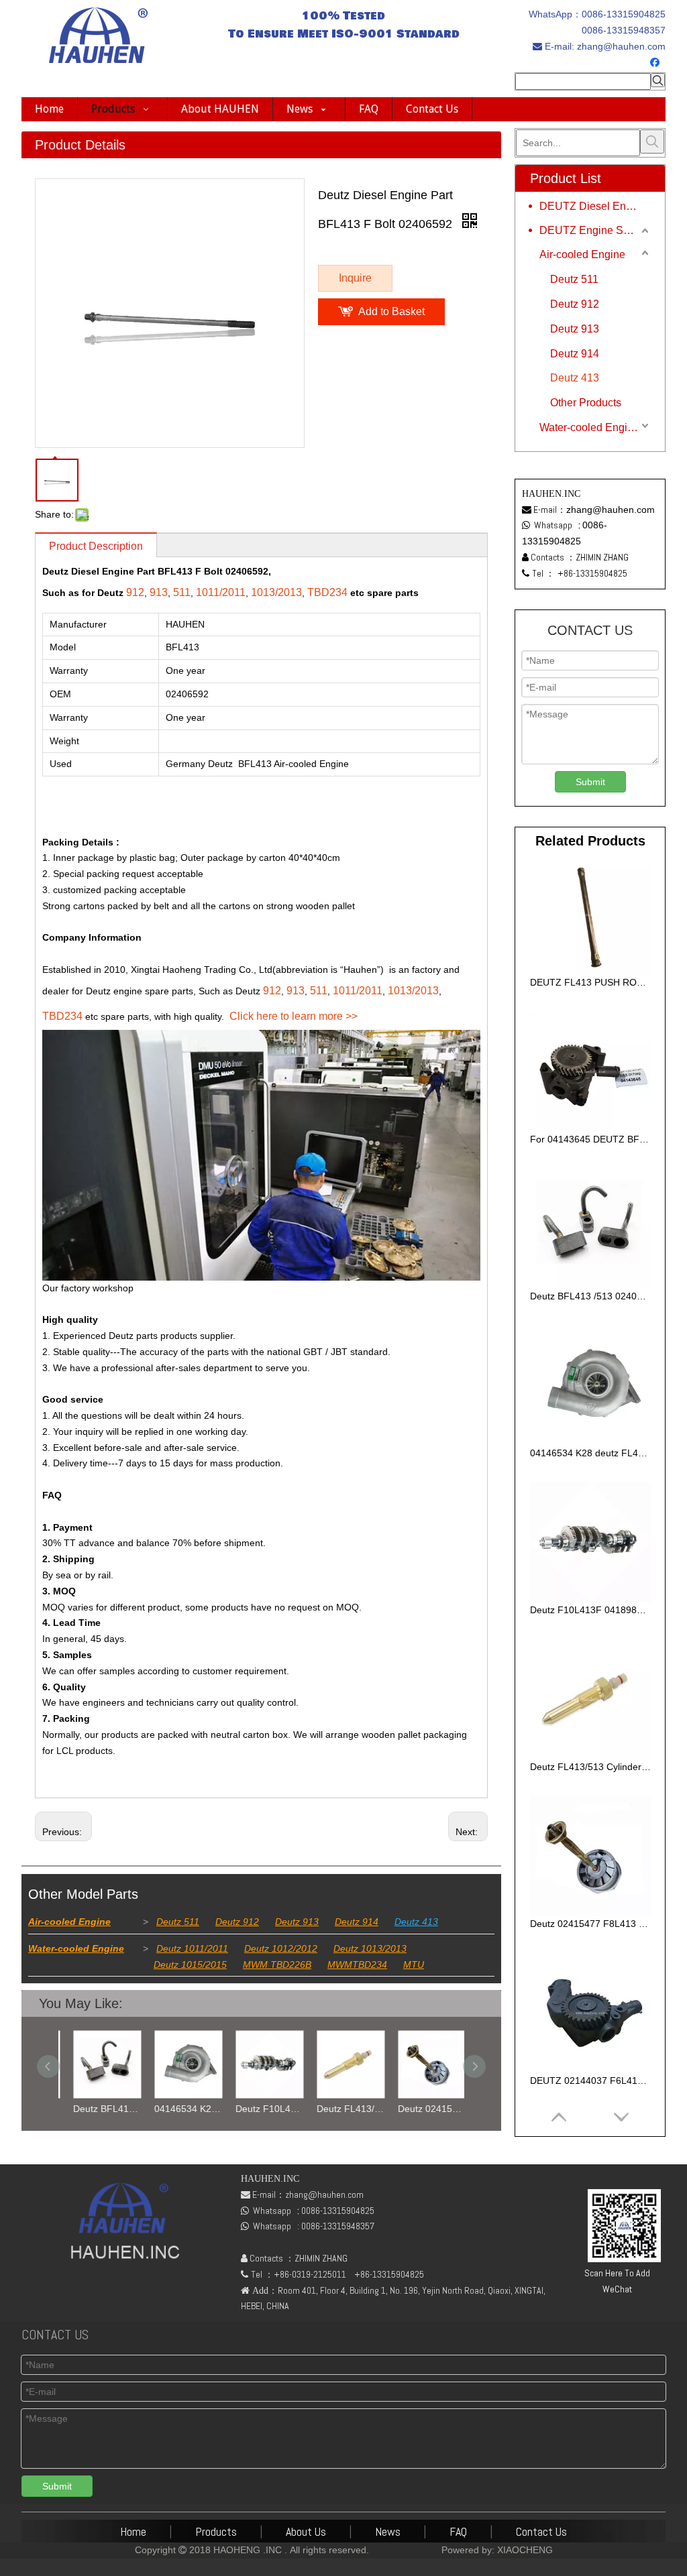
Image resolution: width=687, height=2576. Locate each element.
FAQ (458, 2531)
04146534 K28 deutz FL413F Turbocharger (180, 2109)
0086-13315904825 (624, 14)
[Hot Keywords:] (658, 80)
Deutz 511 (178, 1922)
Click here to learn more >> (294, 1016)
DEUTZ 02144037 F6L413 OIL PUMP (590, 2081)
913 (159, 592)
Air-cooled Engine (69, 1922)
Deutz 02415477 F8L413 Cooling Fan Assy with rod (424, 2109)
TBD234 (327, 592)
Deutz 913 (297, 1922)
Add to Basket (391, 311)
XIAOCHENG (525, 2550)
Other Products (586, 403)
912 (135, 592)
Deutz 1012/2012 (281, 1948)
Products (216, 2531)
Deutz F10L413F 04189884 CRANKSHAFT (261, 2109)
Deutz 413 (416, 1922)
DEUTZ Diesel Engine (593, 206)
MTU (414, 1965)
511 (182, 592)
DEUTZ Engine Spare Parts (595, 230)
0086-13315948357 (624, 30)
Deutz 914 (357, 1922)
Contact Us (541, 2531)
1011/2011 (221, 592)
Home (133, 2531)
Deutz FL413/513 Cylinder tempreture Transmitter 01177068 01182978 (342, 2109)
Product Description (96, 546)
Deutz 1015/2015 (190, 1965)
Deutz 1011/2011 (192, 1948)
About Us (306, 2531)
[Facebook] (656, 63)
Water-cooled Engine (76, 1948)
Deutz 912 (237, 1922)
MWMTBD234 (357, 1965)
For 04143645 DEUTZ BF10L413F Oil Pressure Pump (590, 1139)
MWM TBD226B (277, 1965)
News (388, 2531)
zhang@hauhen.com (620, 46)
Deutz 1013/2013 (370, 1948)
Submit (590, 782)
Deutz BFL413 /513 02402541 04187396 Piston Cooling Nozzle (99, 2109)
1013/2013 (276, 592)
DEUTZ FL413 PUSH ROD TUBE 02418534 (590, 982)
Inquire (355, 278)
